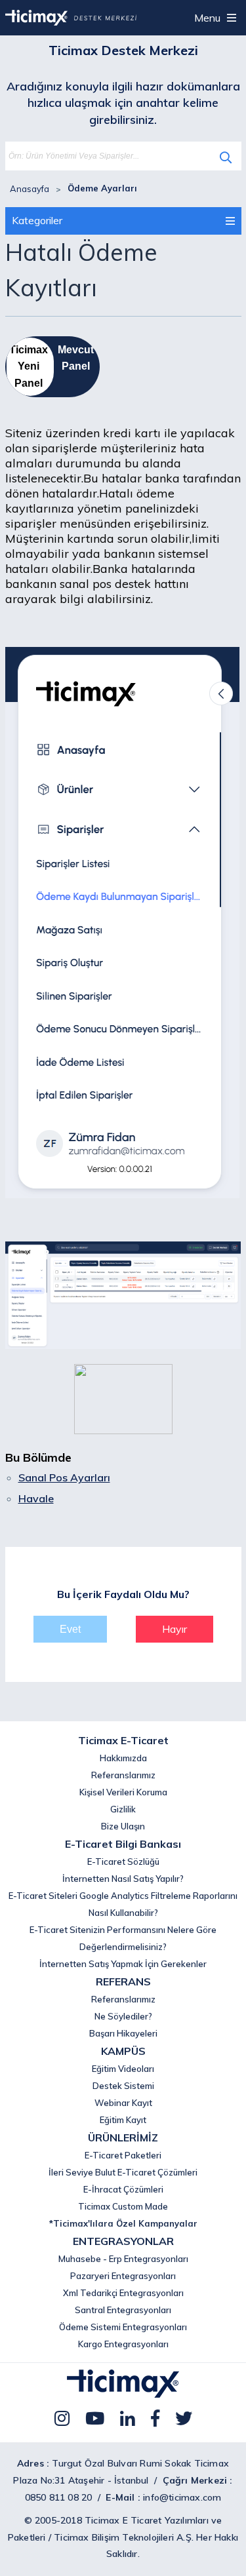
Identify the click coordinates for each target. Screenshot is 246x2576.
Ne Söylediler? (123, 2016)
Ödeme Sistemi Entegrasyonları (123, 2327)
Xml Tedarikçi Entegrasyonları (123, 2293)
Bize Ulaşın (123, 1826)
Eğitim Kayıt (123, 2120)
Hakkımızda (123, 1758)
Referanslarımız (123, 1775)
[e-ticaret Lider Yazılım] (123, 2394)
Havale (36, 1498)
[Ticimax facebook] (155, 2418)
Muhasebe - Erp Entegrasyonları (123, 2259)
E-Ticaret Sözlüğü (123, 1862)
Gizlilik (123, 1809)
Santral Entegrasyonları (123, 2310)
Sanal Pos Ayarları (64, 1477)
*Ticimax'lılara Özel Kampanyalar (123, 2223)
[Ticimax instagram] (62, 2418)
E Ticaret (142, 2520)
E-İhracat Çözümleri (123, 2189)
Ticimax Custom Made (123, 2206)
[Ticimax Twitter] (184, 2418)
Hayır (174, 1629)
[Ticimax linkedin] (128, 2418)
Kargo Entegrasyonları (123, 2344)
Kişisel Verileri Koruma (123, 1792)
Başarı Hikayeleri (123, 2033)
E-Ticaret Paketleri (123, 2155)
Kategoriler (37, 220)
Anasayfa (30, 189)
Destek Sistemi (123, 2086)
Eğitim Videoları (123, 2069)
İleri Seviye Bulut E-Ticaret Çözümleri (123, 2172)
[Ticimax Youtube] (95, 2418)
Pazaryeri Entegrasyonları (123, 2276)
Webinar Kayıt (123, 2103)
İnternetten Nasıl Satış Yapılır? (123, 1879)
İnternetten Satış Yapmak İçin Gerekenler (123, 1964)
